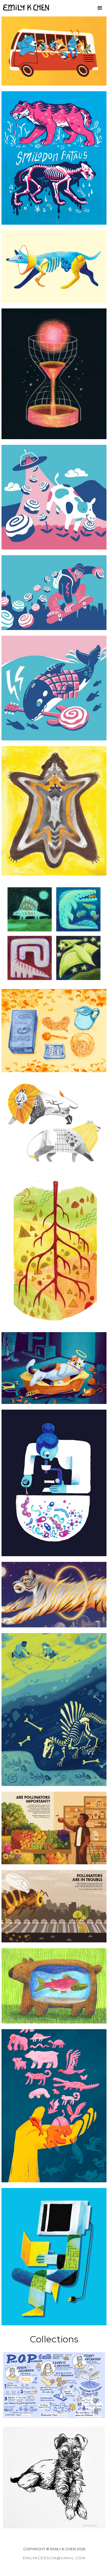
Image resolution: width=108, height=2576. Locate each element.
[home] (24, 7)
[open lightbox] (54, 51)
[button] (100, 7)
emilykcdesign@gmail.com (54, 2558)
